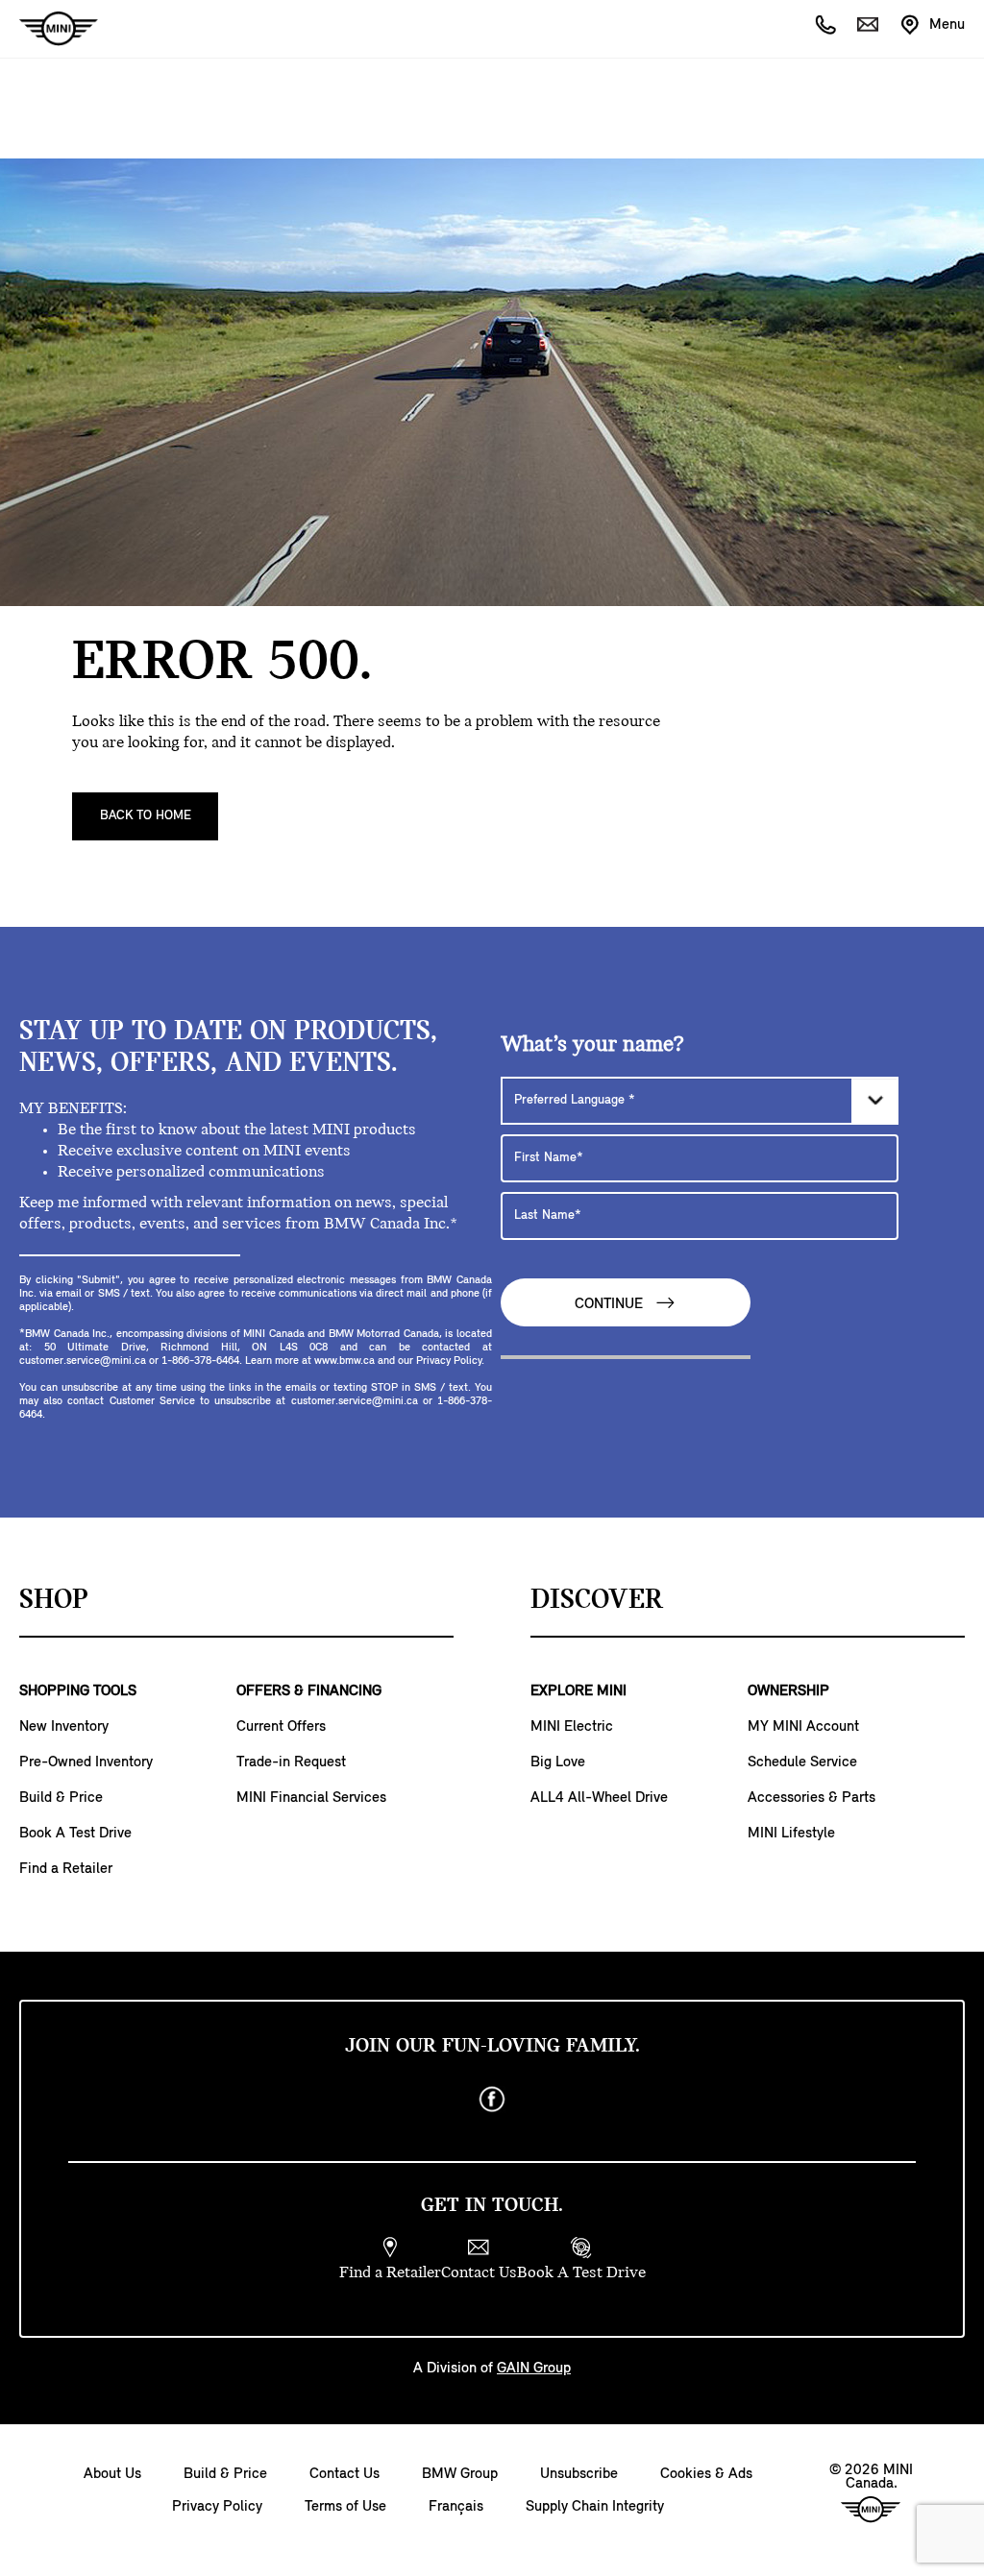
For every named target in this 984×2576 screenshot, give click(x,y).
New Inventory (64, 1727)
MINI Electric (572, 1727)
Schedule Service (802, 1762)
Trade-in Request (291, 1762)
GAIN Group (534, 2369)
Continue (611, 1305)
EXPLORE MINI (578, 1691)
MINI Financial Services (311, 1798)
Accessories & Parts (812, 1798)
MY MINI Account (803, 1727)
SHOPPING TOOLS (78, 1691)
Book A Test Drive (75, 1834)
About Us (112, 2474)
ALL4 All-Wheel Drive (599, 1798)
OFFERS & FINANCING (309, 1691)
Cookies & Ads (706, 2474)
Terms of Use (345, 2507)
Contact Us (344, 2474)
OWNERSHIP (788, 1691)
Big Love (558, 1762)
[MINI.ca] (49, 29)
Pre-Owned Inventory (86, 1762)
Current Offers (281, 1727)
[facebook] (492, 2100)
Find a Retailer (66, 1869)
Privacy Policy (217, 2507)
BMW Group (460, 2474)
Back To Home (146, 816)
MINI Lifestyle (791, 1834)
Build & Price (61, 1798)
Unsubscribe (579, 2474)
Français (456, 2507)
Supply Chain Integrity (595, 2507)
